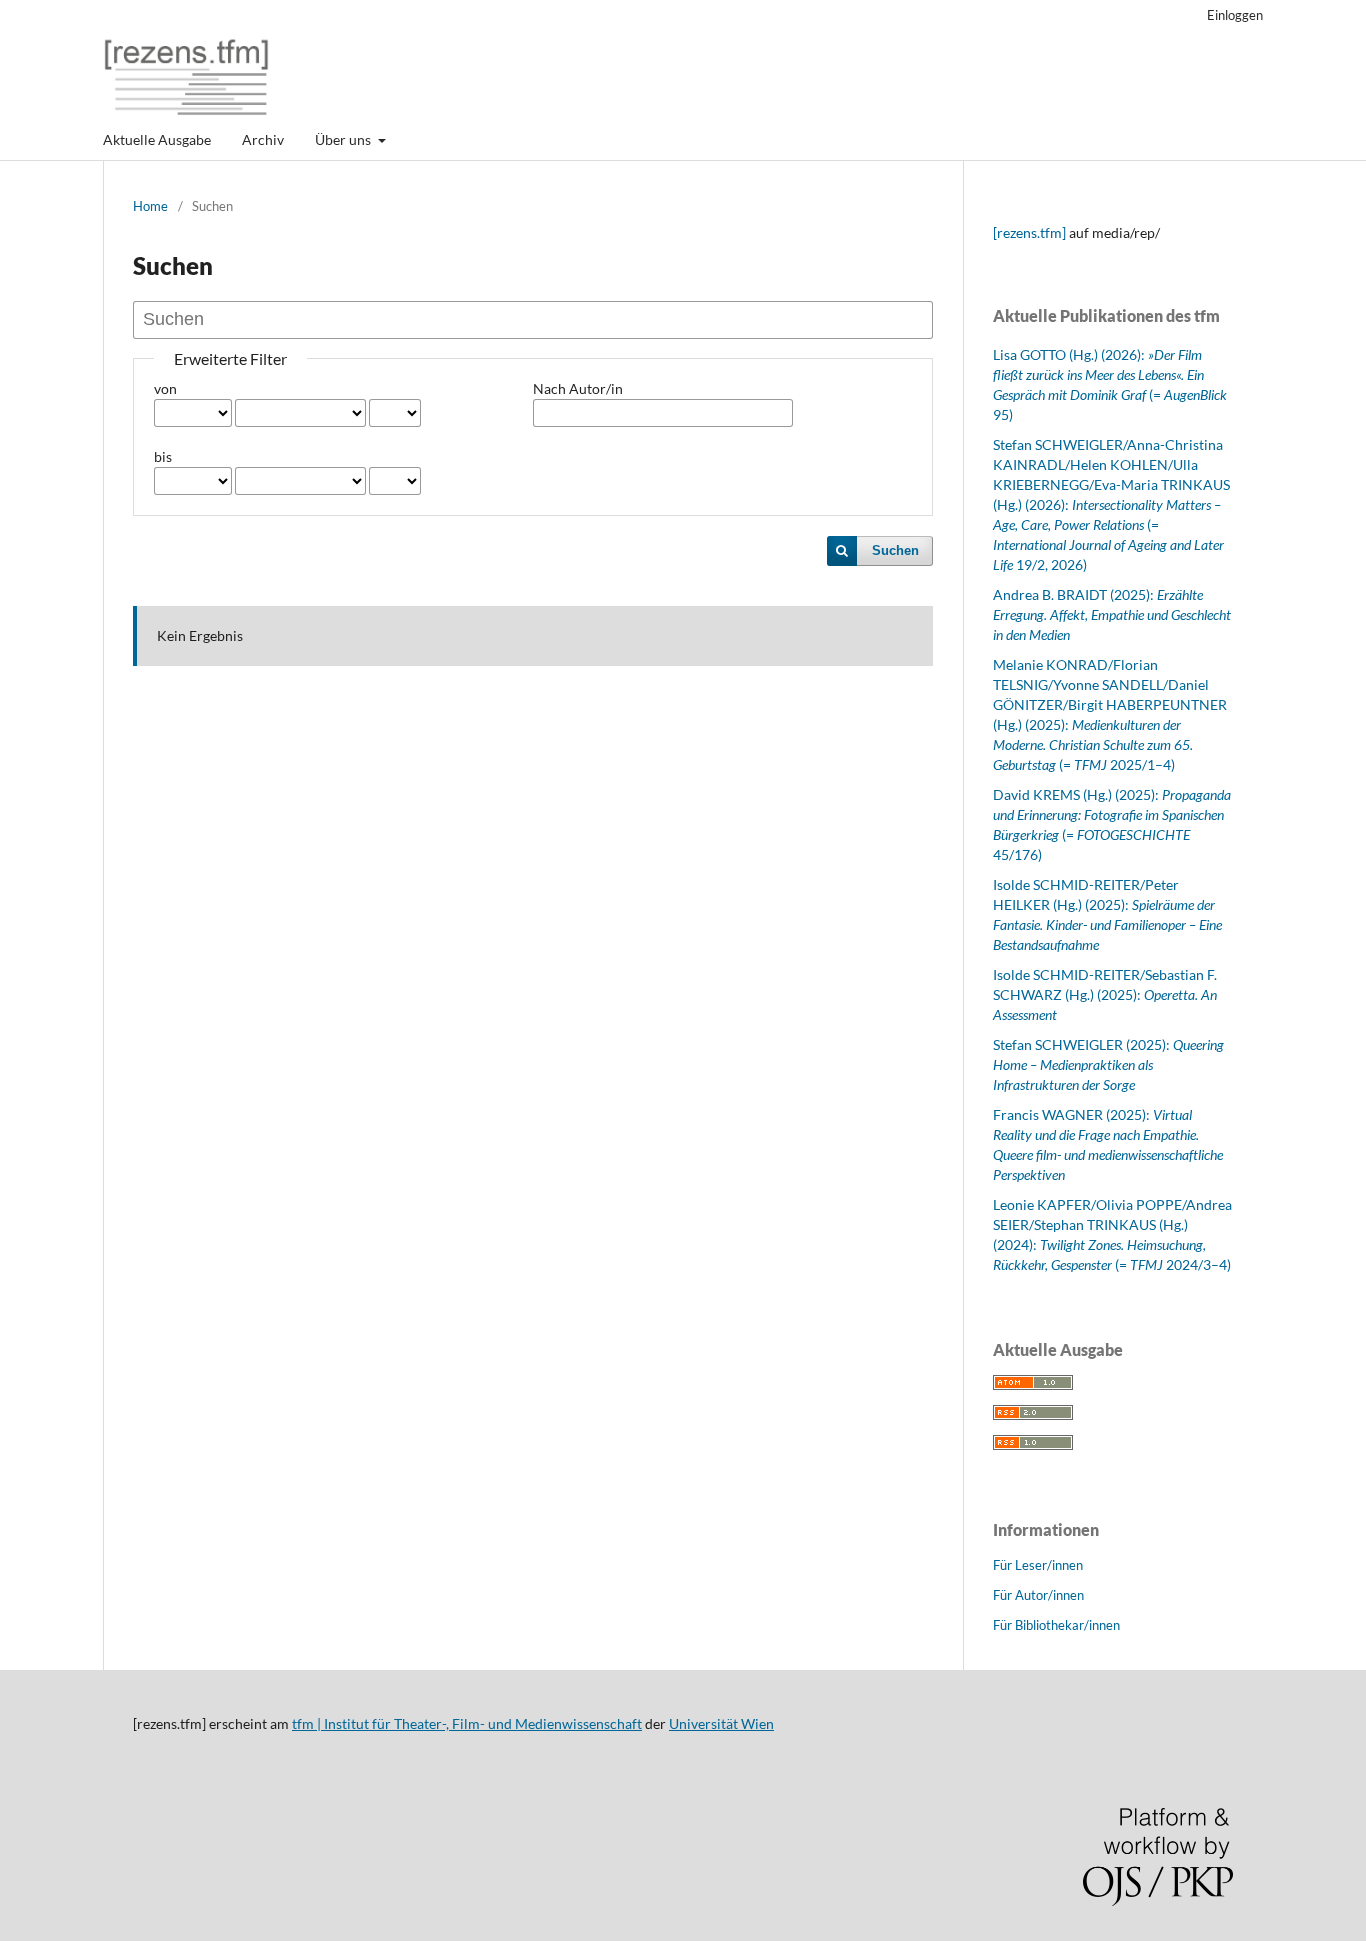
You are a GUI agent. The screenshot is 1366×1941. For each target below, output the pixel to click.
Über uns (344, 139)
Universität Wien (721, 1723)
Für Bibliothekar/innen (1056, 1625)
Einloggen (1235, 15)
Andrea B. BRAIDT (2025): (1112, 614)
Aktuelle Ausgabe (157, 139)
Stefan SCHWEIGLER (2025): (1108, 1064)
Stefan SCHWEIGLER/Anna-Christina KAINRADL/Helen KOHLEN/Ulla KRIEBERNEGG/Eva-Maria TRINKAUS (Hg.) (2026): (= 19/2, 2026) (1111, 504)
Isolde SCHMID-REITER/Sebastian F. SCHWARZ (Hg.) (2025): (1105, 994)
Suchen (895, 550)
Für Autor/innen (1038, 1595)
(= (1139, 1264)
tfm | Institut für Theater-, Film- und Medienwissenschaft (467, 1723)
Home (150, 206)
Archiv (263, 139)
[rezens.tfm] (1029, 232)
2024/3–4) (1198, 1264)
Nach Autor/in (578, 388)
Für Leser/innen (1038, 1565)
